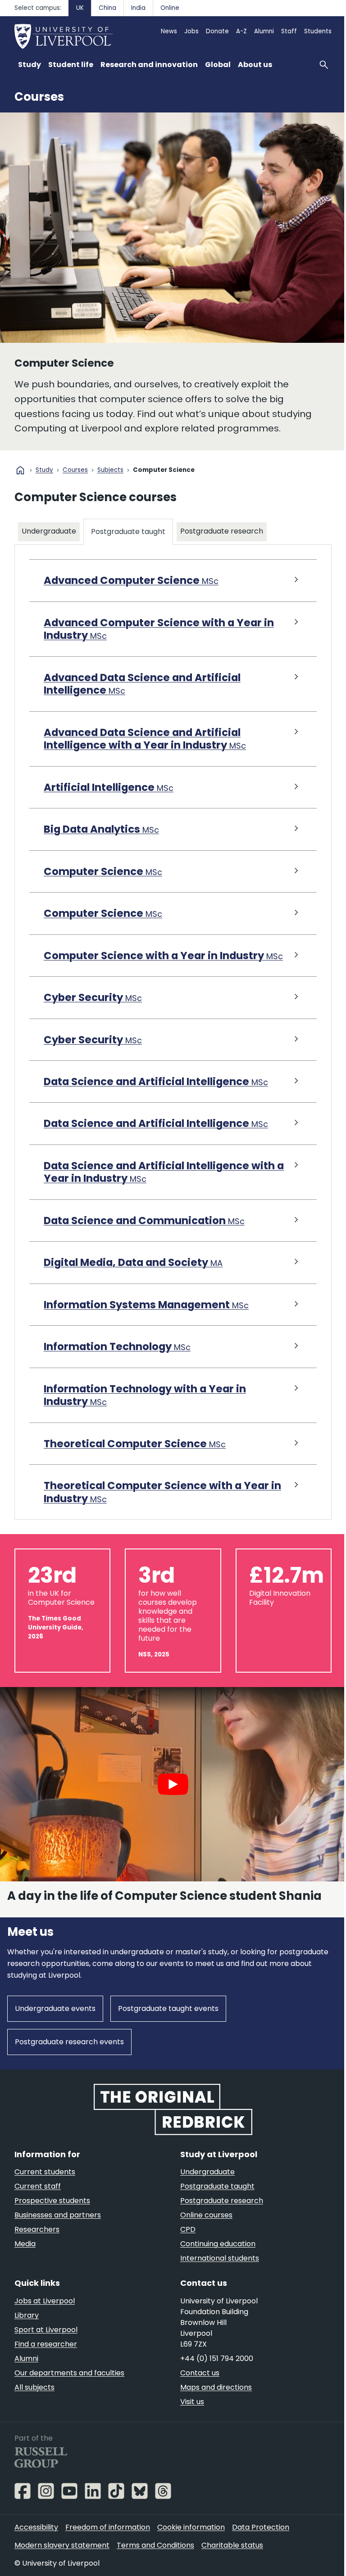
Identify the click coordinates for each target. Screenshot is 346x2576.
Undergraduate (49, 531)
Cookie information (191, 2545)
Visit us (189, 2420)
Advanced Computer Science (131, 594)
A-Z (241, 31)
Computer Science (103, 885)
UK (80, 8)
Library (27, 2333)
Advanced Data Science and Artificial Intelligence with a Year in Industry (145, 752)
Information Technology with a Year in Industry (145, 1421)
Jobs (191, 31)
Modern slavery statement (62, 2563)
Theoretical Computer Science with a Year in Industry (156, 1519)
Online (170, 8)
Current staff (38, 2204)
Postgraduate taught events (168, 2028)
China (107, 8)
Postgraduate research (222, 545)
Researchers (37, 2247)
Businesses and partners (58, 2233)
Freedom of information (108, 2545)
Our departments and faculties (69, 2391)
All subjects (34, 2405)
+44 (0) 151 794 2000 (214, 2376)
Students (318, 31)
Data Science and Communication (144, 1247)
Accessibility (36, 2545)
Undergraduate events (55, 2028)
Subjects (110, 470)
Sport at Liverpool (46, 2348)
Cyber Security (93, 1024)
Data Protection (261, 2545)
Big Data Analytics (101, 843)
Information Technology (117, 1373)
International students (216, 2276)
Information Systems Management (146, 1331)
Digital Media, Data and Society (133, 1289)
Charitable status (232, 2563)
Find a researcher (46, 2362)
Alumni (264, 31)
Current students (45, 2190)
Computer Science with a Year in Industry (154, 975)
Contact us (197, 2391)
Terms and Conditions (155, 2563)
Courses (39, 97)
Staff (289, 31)
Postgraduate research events (69, 2061)
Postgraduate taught (128, 545)
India (138, 8)
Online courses (203, 2233)
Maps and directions (213, 2405)
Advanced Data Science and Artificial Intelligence (142, 698)
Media (25, 2262)
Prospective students (52, 2219)
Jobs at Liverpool (45, 2319)
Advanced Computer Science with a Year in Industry (159, 643)
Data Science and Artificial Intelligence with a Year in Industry (159, 1198)
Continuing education (215, 2262)
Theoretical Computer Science (135, 1470)
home (20, 470)
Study (44, 470)
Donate (217, 31)
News (169, 31)
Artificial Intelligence (109, 801)
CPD (185, 2247)
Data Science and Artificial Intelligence (156, 1108)
